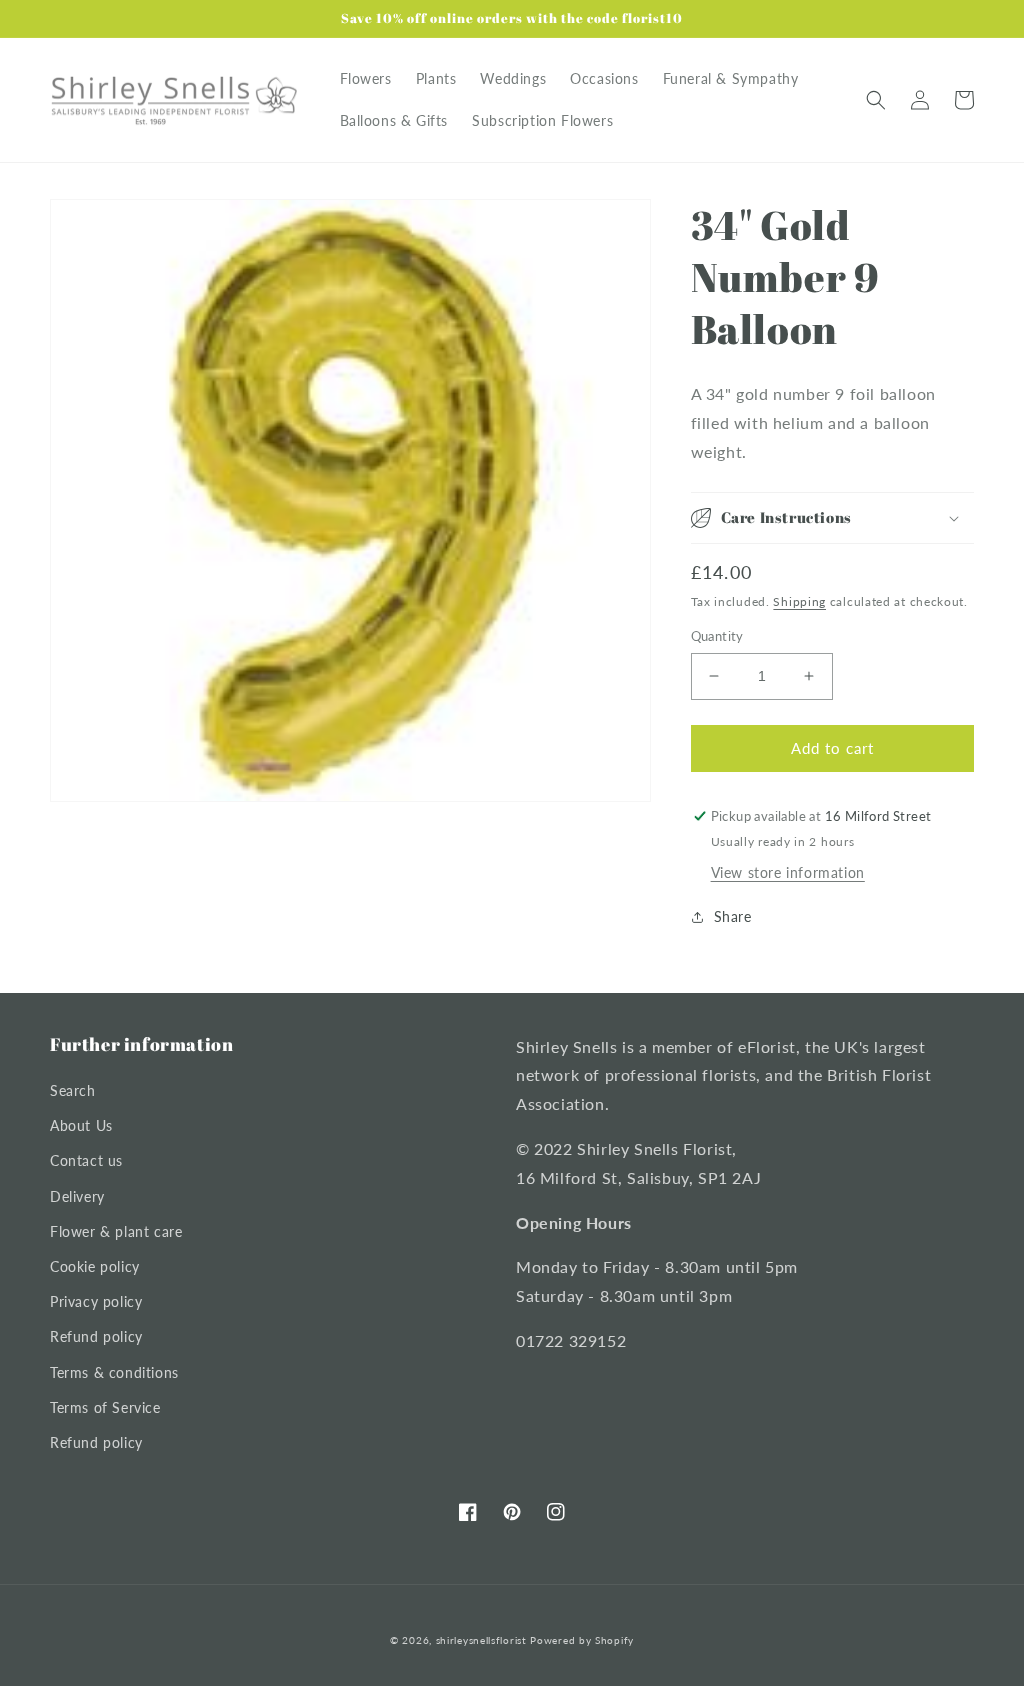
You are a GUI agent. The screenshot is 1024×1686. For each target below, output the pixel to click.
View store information (788, 872)
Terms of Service (105, 1407)
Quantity (717, 636)
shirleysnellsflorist (481, 1640)
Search (73, 1090)
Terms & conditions (114, 1372)
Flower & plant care (116, 1231)
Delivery (77, 1196)
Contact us (86, 1160)
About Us (81, 1125)
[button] (876, 100)
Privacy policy (96, 1301)
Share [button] (733, 916)
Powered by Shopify (582, 1640)
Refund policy (96, 1336)
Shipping (799, 601)
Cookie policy (95, 1266)
